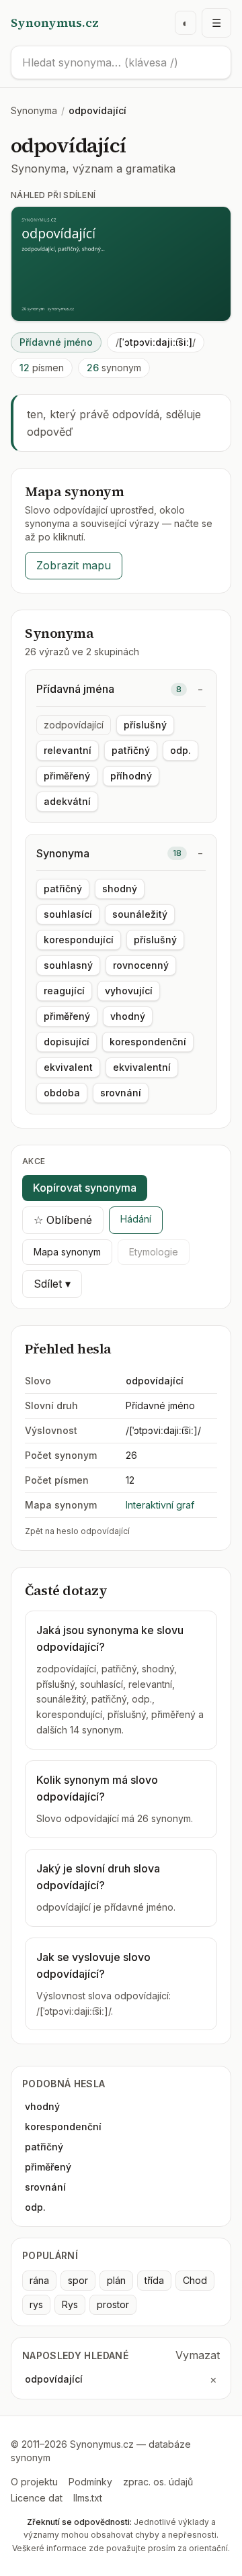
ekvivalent (68, 1067)
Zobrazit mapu (74, 565)
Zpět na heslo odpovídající (77, 1531)
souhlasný (68, 965)
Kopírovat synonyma (85, 1188)
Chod (195, 2280)
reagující (64, 991)
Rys (70, 2304)
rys (36, 2304)
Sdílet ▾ (52, 1284)
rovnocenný (141, 965)
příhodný (131, 776)
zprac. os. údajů (158, 2482)
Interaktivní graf (160, 1505)
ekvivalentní (142, 1067)
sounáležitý (140, 914)
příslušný (145, 725)
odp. (180, 750)
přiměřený (67, 776)
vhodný (128, 1016)
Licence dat (37, 2498)
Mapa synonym (67, 1252)
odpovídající (54, 2379)
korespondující (79, 940)
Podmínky (90, 2482)
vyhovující (129, 991)
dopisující (67, 1042)
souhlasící (68, 914)
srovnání (121, 1093)
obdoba (62, 1093)
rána (39, 2280)
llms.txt (88, 2498)
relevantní (68, 750)
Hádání (136, 1219)
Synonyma (34, 110)
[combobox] (121, 62)
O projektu (34, 2482)
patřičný (131, 750)
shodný (120, 889)
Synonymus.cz (55, 22)
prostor (113, 2304)
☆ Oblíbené (63, 1220)
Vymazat (198, 2355)
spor (78, 2280)
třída (154, 2280)
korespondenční (148, 1042)
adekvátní (67, 801)
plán (116, 2280)
